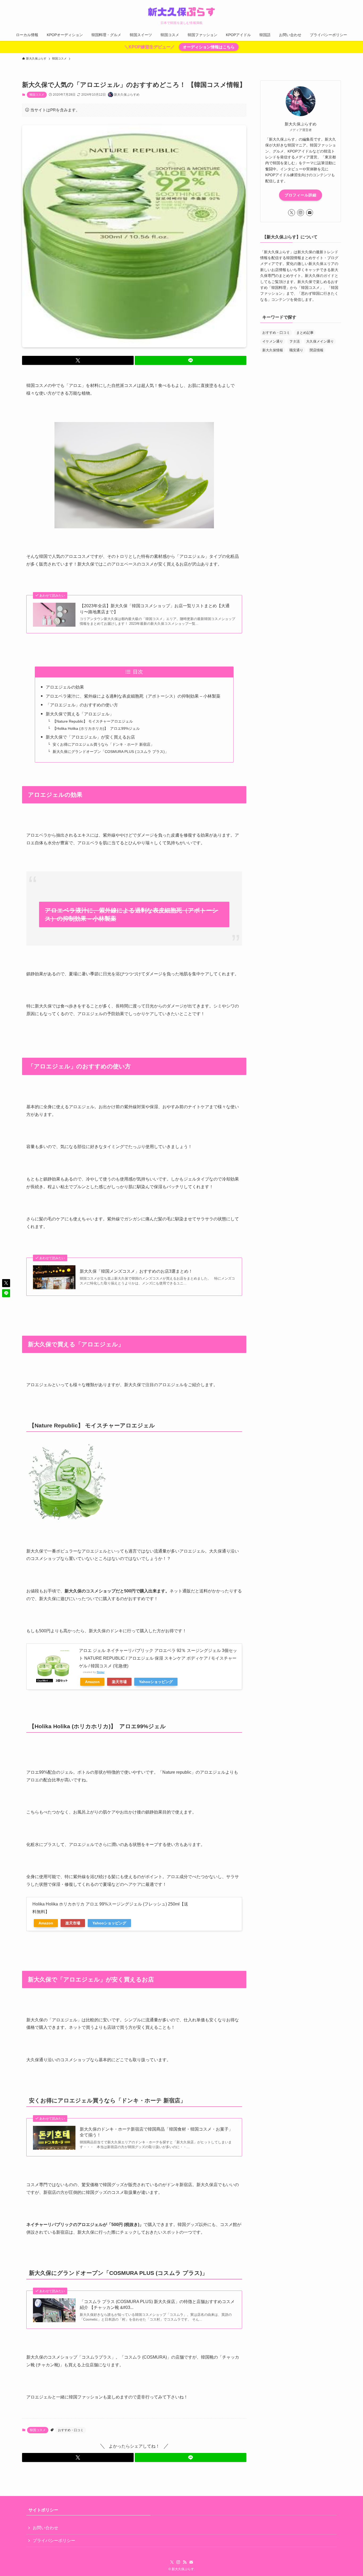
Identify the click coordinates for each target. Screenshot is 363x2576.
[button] (78, 360)
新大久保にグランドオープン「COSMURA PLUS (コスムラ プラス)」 (111, 752)
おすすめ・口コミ (71, 2430)
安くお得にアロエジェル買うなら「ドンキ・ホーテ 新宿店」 (103, 744)
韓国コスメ (37, 95)
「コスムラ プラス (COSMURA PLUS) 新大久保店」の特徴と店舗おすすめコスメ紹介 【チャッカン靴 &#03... (157, 2305)
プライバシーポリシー (54, 2541)
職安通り (296, 350)
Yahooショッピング (156, 1682)
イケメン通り (273, 341)
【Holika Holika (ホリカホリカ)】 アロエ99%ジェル (96, 728)
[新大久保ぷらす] (181, 12)
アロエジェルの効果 (65, 687)
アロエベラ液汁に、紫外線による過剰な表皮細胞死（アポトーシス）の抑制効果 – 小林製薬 (133, 696)
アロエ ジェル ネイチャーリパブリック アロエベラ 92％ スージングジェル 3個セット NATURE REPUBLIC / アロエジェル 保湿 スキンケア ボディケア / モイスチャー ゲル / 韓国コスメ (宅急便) (158, 1658)
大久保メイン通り (320, 341)
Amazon (92, 1682)
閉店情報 (316, 350)
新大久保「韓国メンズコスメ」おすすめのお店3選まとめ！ (136, 1271)
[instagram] (301, 213)
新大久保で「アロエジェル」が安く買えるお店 (90, 737)
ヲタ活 (295, 341)
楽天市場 (119, 1682)
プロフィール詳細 (301, 195)
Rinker (101, 1672)
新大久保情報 (273, 350)
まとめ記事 (305, 333)
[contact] (310, 213)
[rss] (185, 2562)
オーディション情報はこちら (209, 47)
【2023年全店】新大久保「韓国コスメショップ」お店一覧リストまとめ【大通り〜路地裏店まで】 (155, 609)
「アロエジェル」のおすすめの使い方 (82, 705)
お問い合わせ (45, 2528)
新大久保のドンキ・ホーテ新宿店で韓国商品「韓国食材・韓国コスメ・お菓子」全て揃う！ (156, 2132)
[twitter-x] (292, 213)
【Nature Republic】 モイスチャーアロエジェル (93, 721)
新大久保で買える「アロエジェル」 (80, 714)
